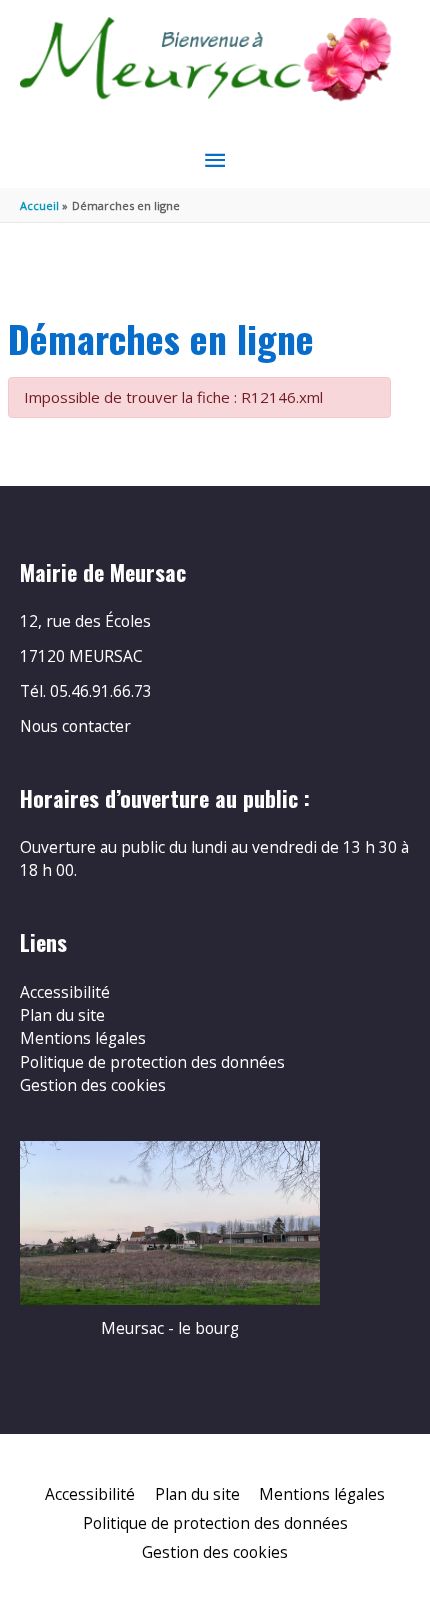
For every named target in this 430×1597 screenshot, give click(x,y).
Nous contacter (75, 726)
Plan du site (62, 1015)
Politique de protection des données (152, 1062)
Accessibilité (65, 992)
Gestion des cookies (93, 1085)
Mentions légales (83, 1038)
